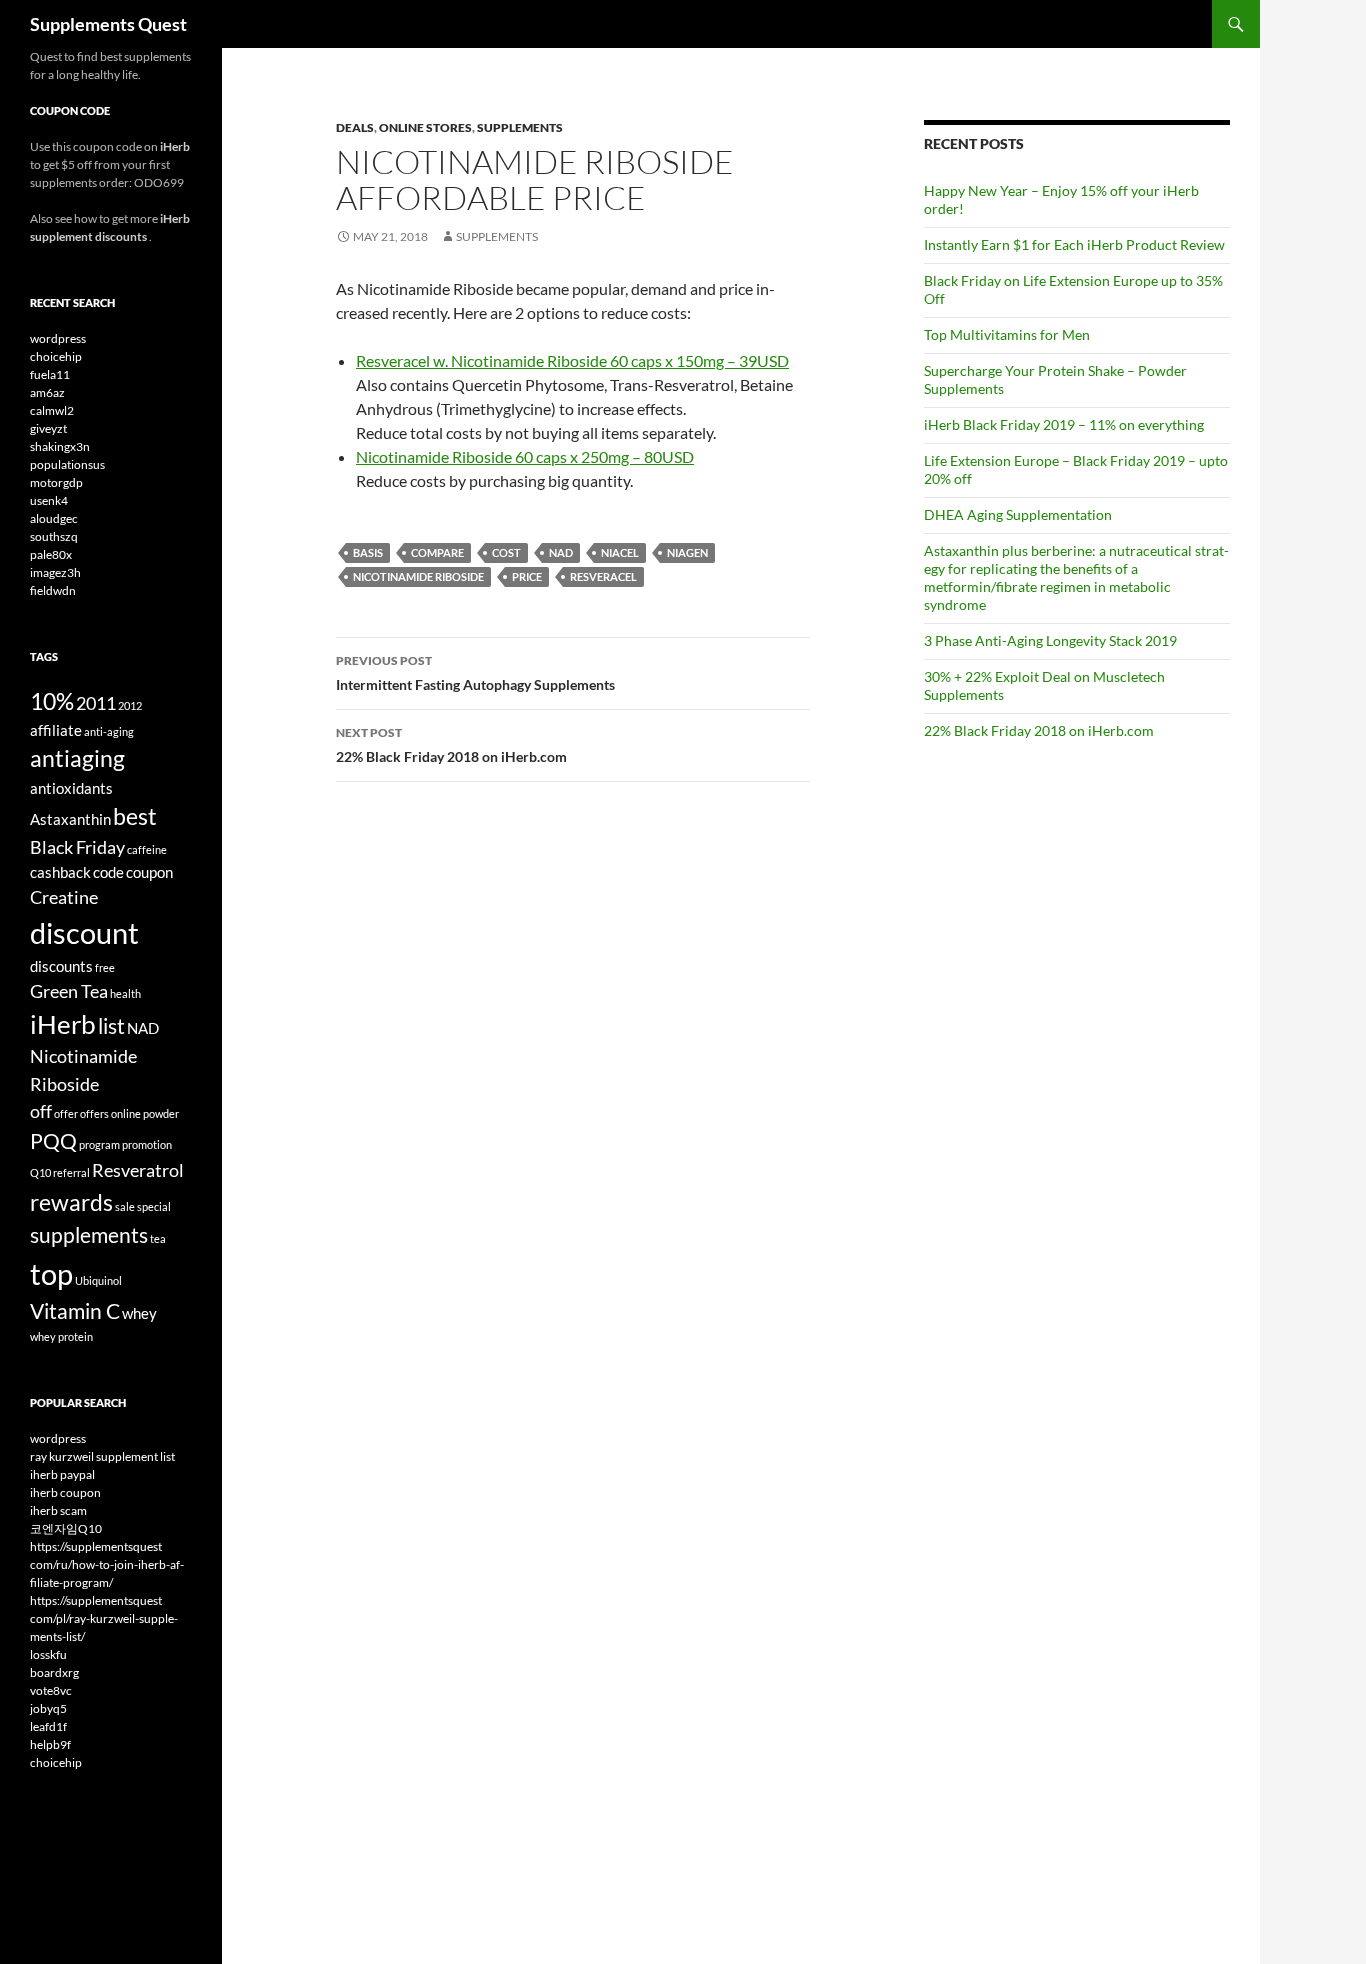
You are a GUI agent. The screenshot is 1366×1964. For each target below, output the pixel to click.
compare (437, 552)
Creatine (64, 897)
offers (94, 1113)
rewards (71, 1202)
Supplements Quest (108, 24)
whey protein (61, 1336)
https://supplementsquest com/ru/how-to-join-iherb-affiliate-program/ (107, 1564)
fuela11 (50, 374)
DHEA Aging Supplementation (1018, 514)
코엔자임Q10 (66, 1528)
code (108, 872)
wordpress (58, 338)
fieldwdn (53, 590)
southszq (54, 536)
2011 (96, 703)
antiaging (77, 758)
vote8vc (51, 1690)
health (125, 993)
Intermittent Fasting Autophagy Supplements (475, 673)
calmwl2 (52, 410)
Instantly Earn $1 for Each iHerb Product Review (1074, 244)
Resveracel (603, 576)
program (99, 1144)
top (51, 1273)
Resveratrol (138, 1170)
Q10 (40, 1172)
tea (158, 1238)
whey (139, 1313)
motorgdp (56, 482)
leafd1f (48, 1726)
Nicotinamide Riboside (418, 576)
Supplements (520, 127)
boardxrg (54, 1672)
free (105, 967)
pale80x (51, 554)
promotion (147, 1144)
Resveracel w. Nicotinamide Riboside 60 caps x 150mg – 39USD (572, 360)
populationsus (67, 464)
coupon (149, 872)
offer (66, 1113)
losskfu (48, 1654)
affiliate (56, 730)
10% (52, 701)
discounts (61, 966)
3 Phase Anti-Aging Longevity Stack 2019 (1050, 640)
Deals (355, 127)
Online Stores (425, 127)
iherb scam (58, 1510)
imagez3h (55, 572)
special (154, 1206)
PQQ (53, 1141)
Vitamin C (75, 1311)
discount (84, 932)
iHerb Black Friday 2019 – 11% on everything (1064, 424)
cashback (60, 872)
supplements (89, 1235)
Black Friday (77, 847)
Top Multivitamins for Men (1007, 334)
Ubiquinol (98, 1280)
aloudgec (54, 518)
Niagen (687, 552)
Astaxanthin (70, 819)
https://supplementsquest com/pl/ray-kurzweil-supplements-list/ (104, 1618)
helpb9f (50, 1744)
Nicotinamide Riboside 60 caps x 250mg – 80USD (525, 456)
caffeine (147, 849)
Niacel (620, 552)
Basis (368, 552)
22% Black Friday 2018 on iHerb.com (451, 745)
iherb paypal (62, 1474)
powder (161, 1113)
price (527, 576)
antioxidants (71, 788)
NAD (561, 552)
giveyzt (48, 428)
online (126, 1113)
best (135, 816)
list (111, 1026)
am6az (47, 392)
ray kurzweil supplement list (102, 1456)
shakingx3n (60, 446)
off (41, 1111)
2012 (130, 705)
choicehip (56, 356)
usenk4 (49, 500)
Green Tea (69, 991)
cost (506, 552)
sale (125, 1206)
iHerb (63, 1024)
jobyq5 (48, 1708)
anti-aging (109, 731)
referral (71, 1172)
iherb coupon (65, 1492)
